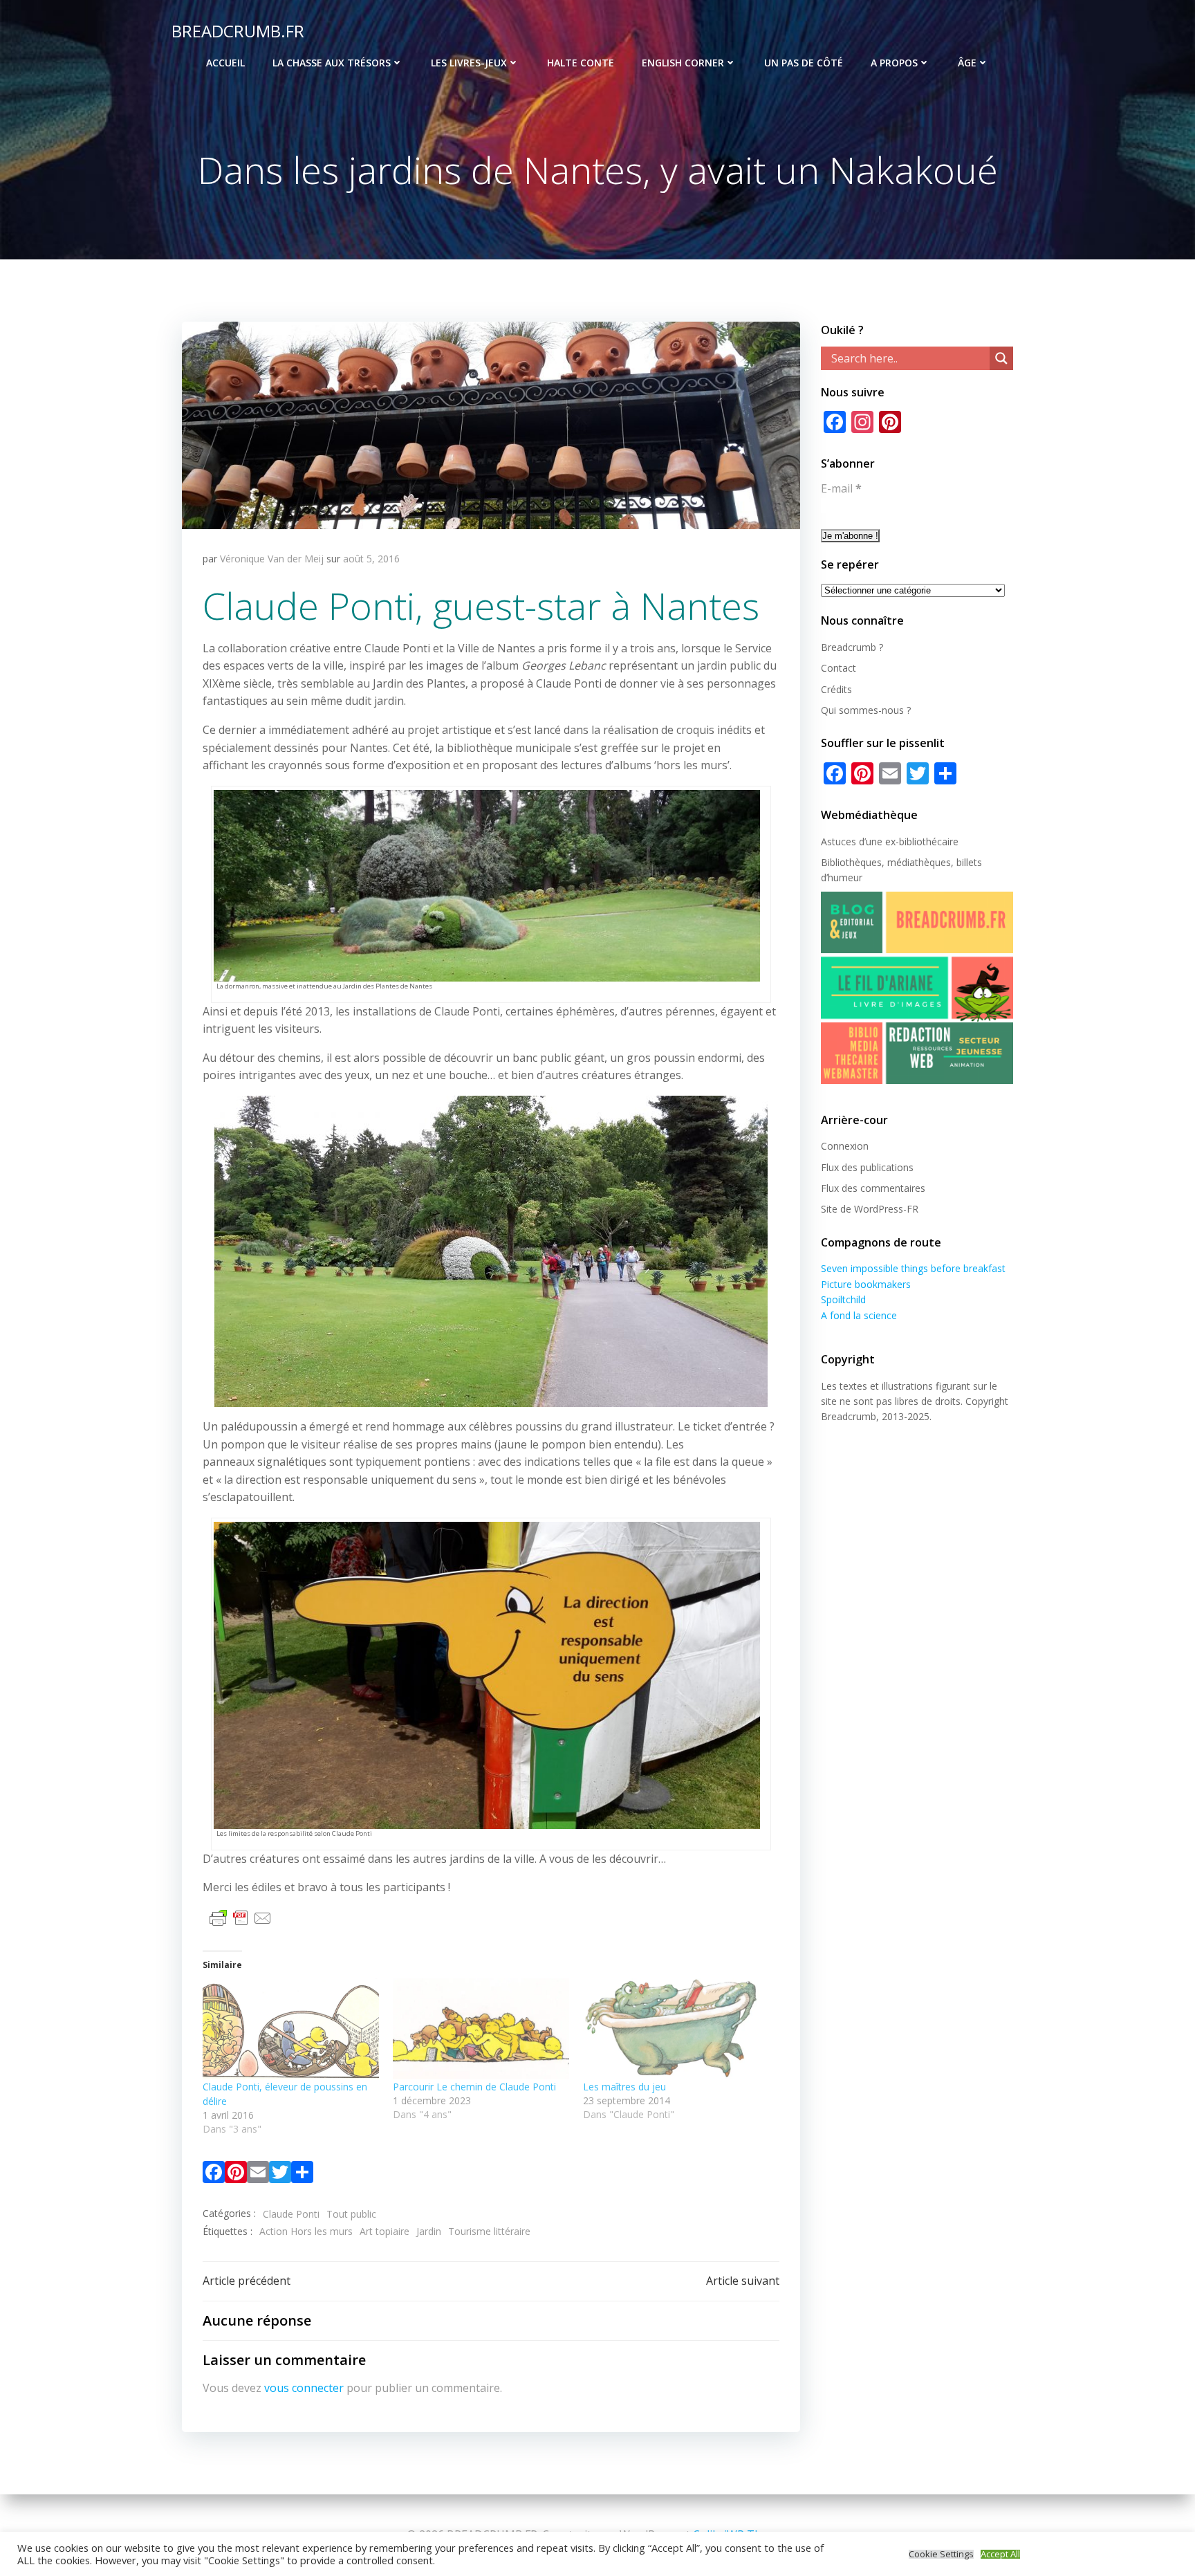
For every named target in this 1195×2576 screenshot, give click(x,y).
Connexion (845, 1146)
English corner (683, 63)
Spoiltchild (843, 1299)
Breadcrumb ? (852, 647)
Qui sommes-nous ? (866, 710)
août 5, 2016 (371, 559)
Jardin (429, 2231)
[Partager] (302, 2175)
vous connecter (304, 2388)
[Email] (258, 2175)
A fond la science (859, 1315)
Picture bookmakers (866, 1284)
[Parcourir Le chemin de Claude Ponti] (481, 2029)
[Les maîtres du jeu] (671, 2029)
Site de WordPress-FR (870, 1209)
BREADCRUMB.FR (238, 31)
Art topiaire (385, 2231)
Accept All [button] (1000, 2554)
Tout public (351, 2214)
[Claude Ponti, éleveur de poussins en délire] (291, 2029)
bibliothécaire (929, 841)
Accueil (225, 63)
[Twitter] (280, 2175)
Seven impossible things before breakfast (913, 1268)
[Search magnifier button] (1001, 358)
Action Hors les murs (306, 2231)
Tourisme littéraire (489, 2231)
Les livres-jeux (469, 63)
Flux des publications (867, 1167)
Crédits (836, 689)
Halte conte (581, 63)
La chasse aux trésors (332, 63)
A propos (894, 63)
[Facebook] (214, 2175)
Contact (839, 668)
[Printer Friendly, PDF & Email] (241, 1917)
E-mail (841, 488)
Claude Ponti (291, 2214)
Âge (967, 63)
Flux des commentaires (873, 1188)
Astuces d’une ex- (860, 841)
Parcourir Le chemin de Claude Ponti (474, 2087)
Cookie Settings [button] (941, 2554)
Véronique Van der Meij (272, 559)
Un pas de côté (804, 63)
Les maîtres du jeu (624, 2087)
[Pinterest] (236, 2175)
